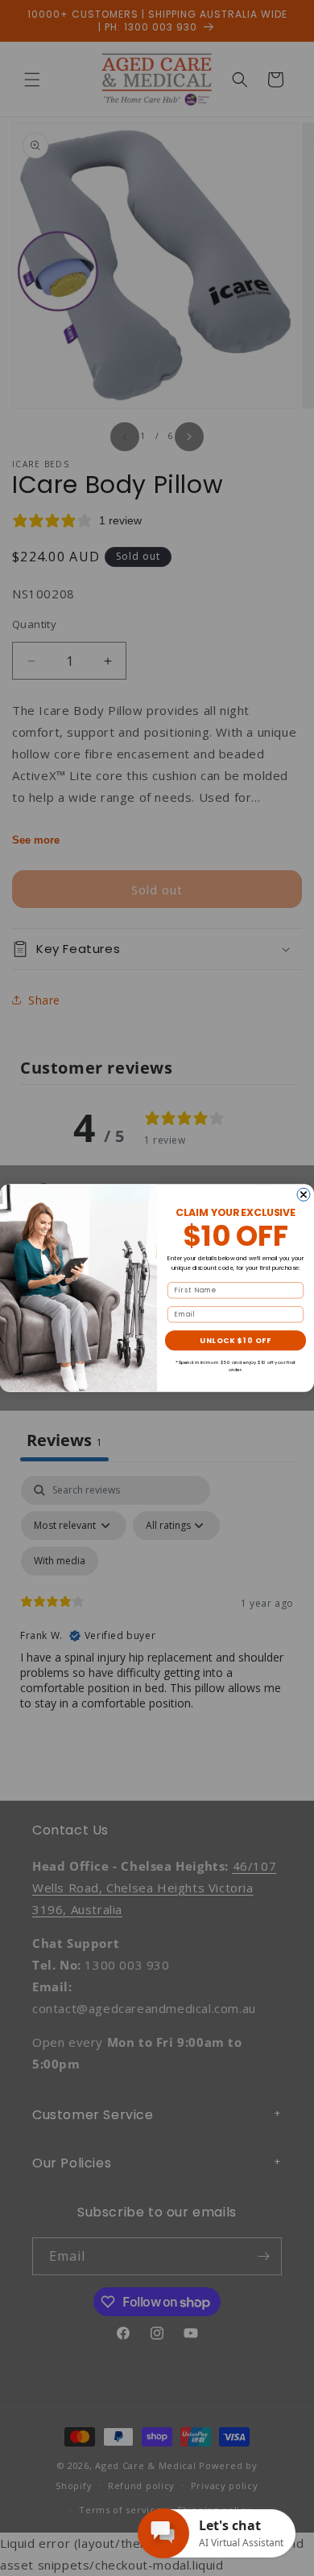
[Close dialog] (304, 1194)
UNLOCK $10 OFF (235, 1340)
